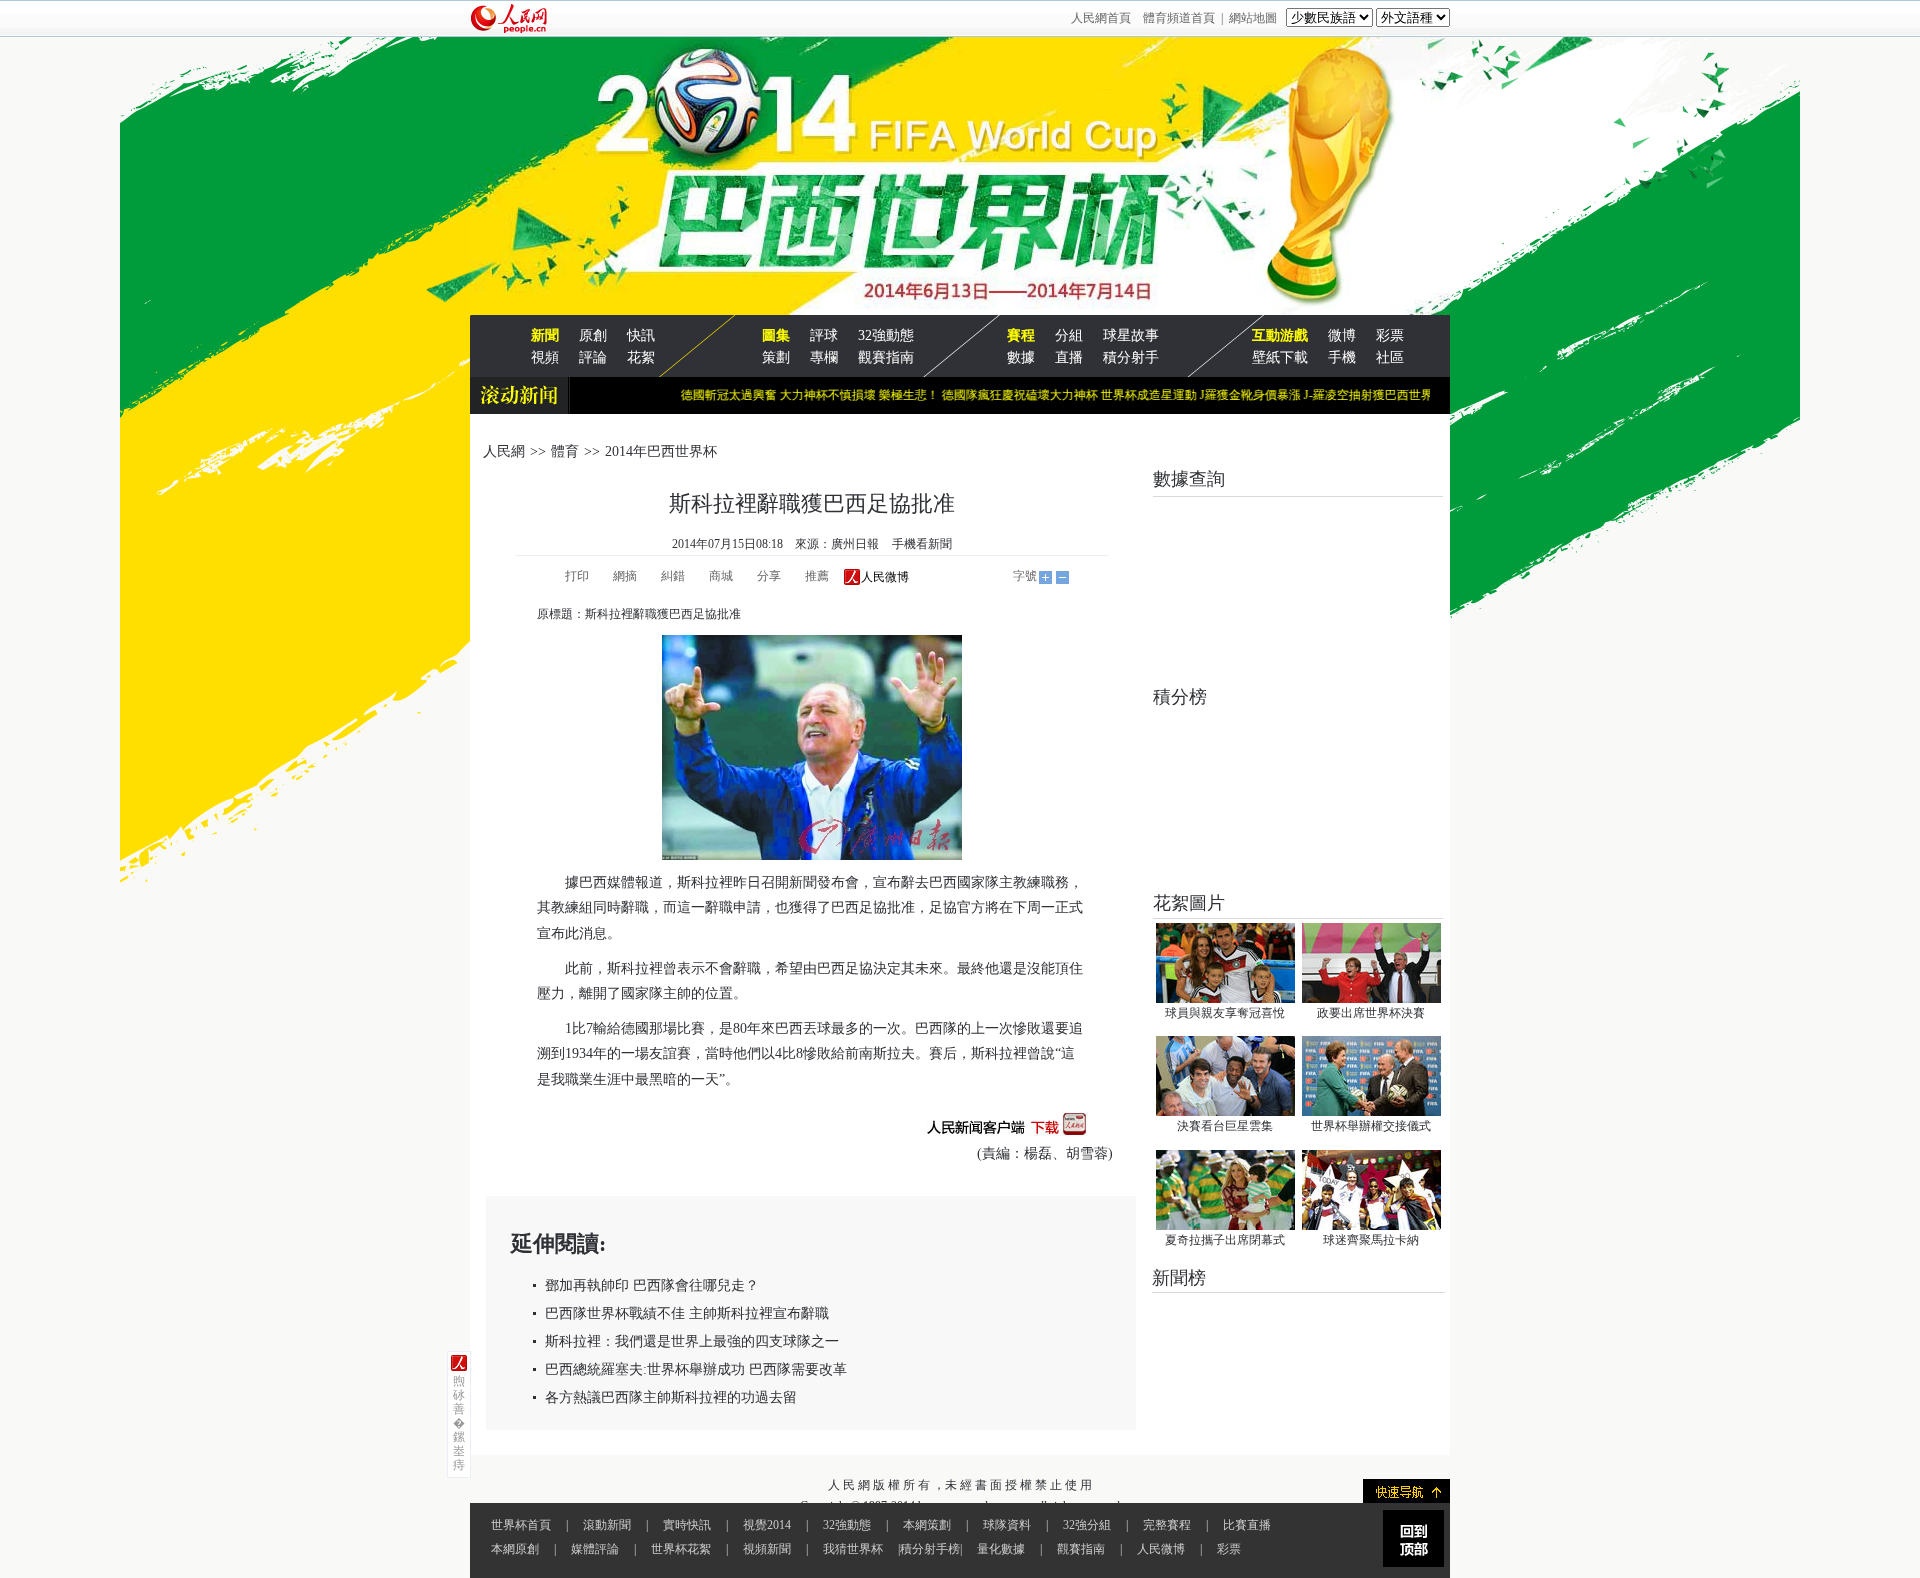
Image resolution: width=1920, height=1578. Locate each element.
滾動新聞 (607, 1525)
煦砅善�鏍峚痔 (459, 1423)
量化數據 (1001, 1549)
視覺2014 (767, 1525)
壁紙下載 (1280, 357)
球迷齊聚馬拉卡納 (1371, 1240)
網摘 (625, 576)
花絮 (641, 357)
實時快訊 (687, 1525)
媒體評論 (595, 1549)
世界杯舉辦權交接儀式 (1371, 1126)
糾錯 (673, 576)
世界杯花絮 (681, 1549)
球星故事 (1131, 335)
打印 (577, 576)
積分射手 (1131, 357)
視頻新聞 (767, 1549)
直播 (1069, 357)
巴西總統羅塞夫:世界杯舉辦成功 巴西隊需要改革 (696, 1369)
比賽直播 (1247, 1525)
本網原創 (515, 1549)
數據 (1021, 357)
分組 (1069, 335)
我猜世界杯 (853, 1549)
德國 (635, 1028)
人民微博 (1161, 1549)
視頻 (545, 357)
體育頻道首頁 (1179, 18)
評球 (824, 335)
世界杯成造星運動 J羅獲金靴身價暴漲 (1173, 395)
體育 (565, 451)
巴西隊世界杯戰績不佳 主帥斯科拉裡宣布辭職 (687, 1313)
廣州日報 (855, 544)
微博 (1342, 335)
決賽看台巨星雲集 (1225, 1126)
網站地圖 (1253, 18)
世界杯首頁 (521, 1525)
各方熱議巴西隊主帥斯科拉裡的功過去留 (671, 1397)
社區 (1390, 357)
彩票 (1390, 335)
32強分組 (1087, 1525)
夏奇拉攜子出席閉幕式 (1225, 1240)
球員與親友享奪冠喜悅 (1225, 1013)
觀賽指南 (886, 357)
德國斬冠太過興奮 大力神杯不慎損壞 (750, 395)
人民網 (504, 451)
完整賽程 (1167, 1525)
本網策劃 (927, 1525)
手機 (1342, 357)
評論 (593, 357)
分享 (769, 576)
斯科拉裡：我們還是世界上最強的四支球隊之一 (692, 1341)
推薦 (817, 576)
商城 (721, 576)
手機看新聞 (922, 544)
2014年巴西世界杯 (661, 451)
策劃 (776, 357)
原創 (593, 335)
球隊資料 (1007, 1525)
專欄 (824, 357)
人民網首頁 (1101, 18)
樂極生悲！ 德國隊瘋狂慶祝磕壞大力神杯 (962, 395)
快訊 (641, 335)
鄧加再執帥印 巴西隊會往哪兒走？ (652, 1285)
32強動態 (886, 335)
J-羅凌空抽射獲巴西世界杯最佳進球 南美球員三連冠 (1414, 395)
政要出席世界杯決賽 (1371, 1013)
